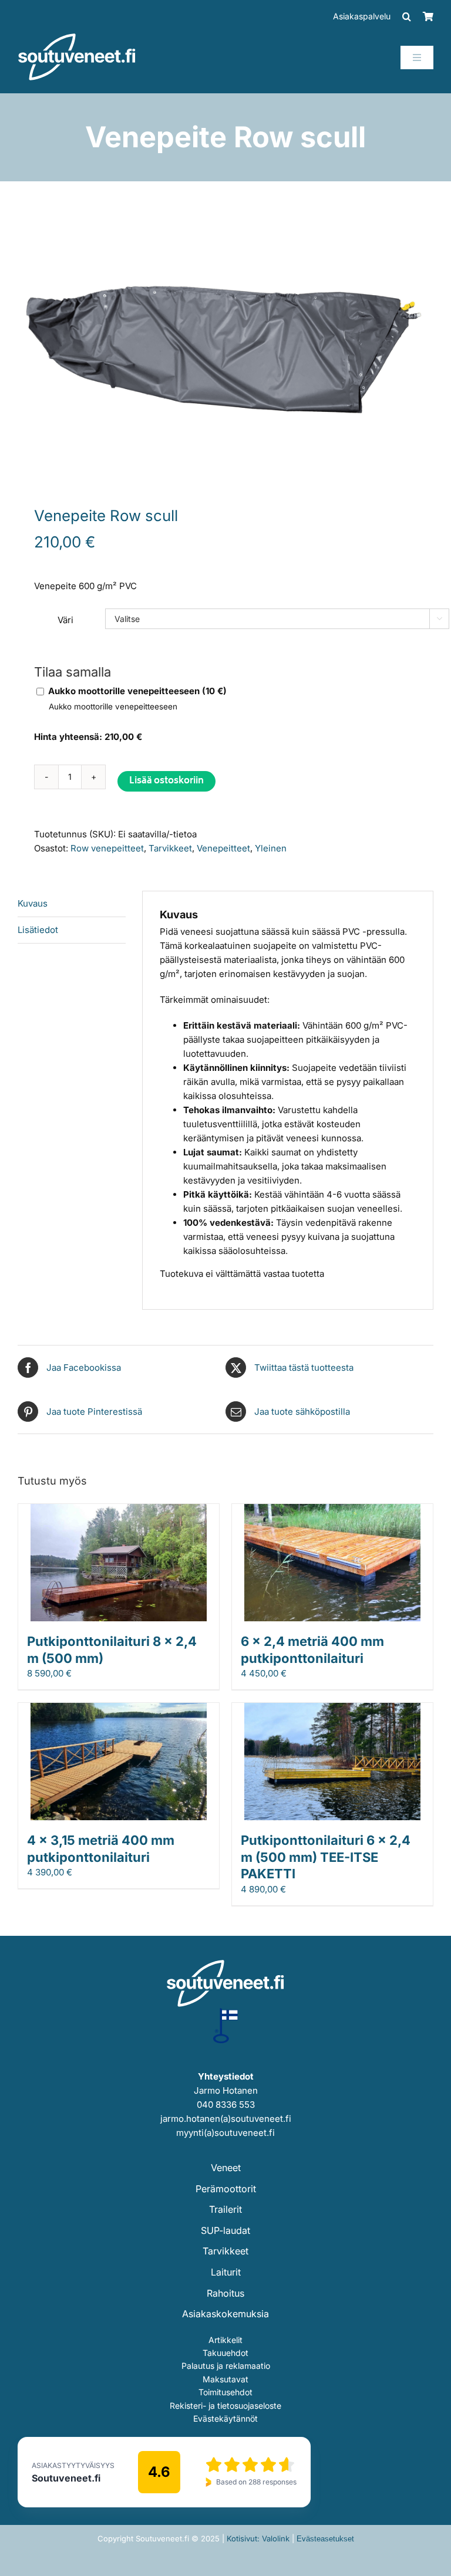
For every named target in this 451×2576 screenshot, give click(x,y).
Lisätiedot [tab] (38, 930)
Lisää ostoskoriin (166, 781)
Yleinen (271, 848)
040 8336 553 (226, 2105)
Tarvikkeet (170, 848)
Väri (65, 620)
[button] (407, 16)
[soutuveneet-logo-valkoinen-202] (77, 37)
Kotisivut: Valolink (258, 2538)
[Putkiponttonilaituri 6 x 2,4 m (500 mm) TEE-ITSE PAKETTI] (332, 1710)
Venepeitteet (223, 848)
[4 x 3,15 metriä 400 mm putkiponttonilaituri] (119, 1710)
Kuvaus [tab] (33, 903)
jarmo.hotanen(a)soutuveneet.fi (226, 2119)
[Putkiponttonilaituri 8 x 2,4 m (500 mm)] (119, 1511)
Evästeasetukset (325, 2539)
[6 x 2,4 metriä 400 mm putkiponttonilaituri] (332, 1511)
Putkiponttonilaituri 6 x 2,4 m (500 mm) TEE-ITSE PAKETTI (326, 1857)
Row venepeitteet (107, 848)
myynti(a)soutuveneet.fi (225, 2133)
